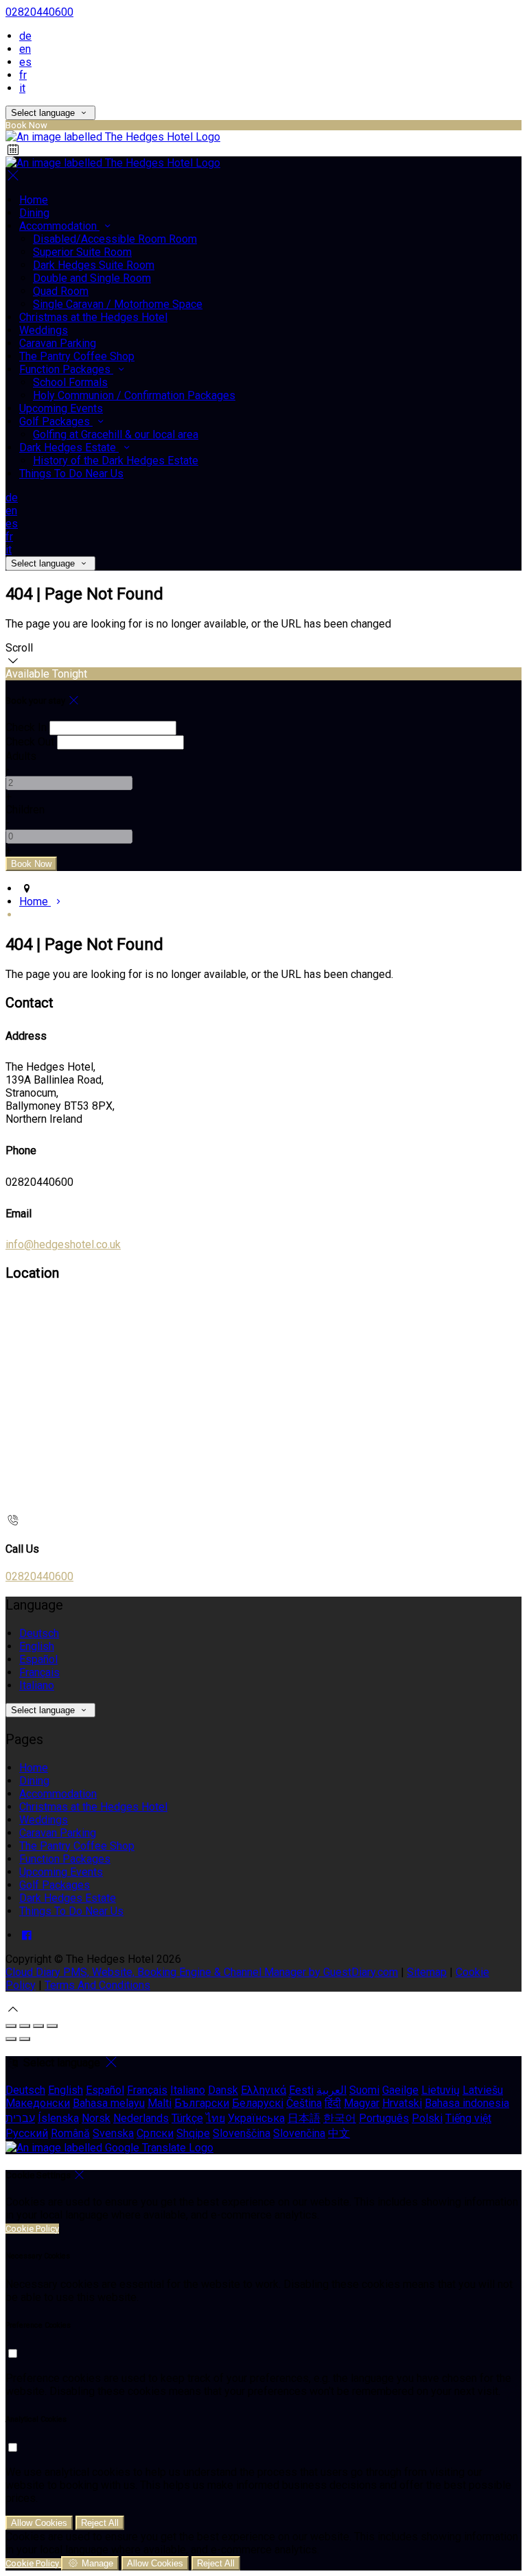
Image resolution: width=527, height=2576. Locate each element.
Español (38, 1659)
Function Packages (65, 1859)
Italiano (37, 1685)
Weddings (44, 1820)
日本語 (304, 2118)
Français (39, 1672)
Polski (427, 2118)
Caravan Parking (58, 1833)
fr (23, 75)
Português (384, 2118)
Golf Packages (55, 1885)
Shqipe (193, 2133)
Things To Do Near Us (71, 1911)
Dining (34, 1781)
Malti (160, 2103)
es (25, 62)
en (25, 49)
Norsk (96, 2118)
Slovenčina (299, 2133)
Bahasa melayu (109, 2103)
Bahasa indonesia (467, 2103)
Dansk (223, 2090)
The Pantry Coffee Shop (77, 1846)
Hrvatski (402, 2103)
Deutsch (39, 1633)
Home (34, 1768)
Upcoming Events (61, 1872)
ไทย (215, 2118)
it (22, 88)
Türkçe (187, 2118)
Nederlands (141, 2118)
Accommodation (58, 1794)
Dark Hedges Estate (68, 1898)
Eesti (301, 2090)
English (37, 1646)
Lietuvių (441, 2090)
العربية (331, 2090)
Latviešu (483, 2090)
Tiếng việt (468, 2118)
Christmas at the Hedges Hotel (93, 1807)
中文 (339, 2133)
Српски (155, 2133)
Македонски (38, 2103)
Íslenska (58, 2118)
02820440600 (39, 12)
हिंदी (333, 2103)
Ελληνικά (263, 2090)
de (25, 36)
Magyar (362, 2103)
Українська (256, 2118)
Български (202, 2103)
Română (70, 2133)
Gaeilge (400, 2090)
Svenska (113, 2133)
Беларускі (258, 2103)
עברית (20, 2118)
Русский (27, 2133)
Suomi (364, 2090)
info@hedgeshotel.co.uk (63, 1244)
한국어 (340, 2118)
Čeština (304, 2103)
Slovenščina (242, 2133)
